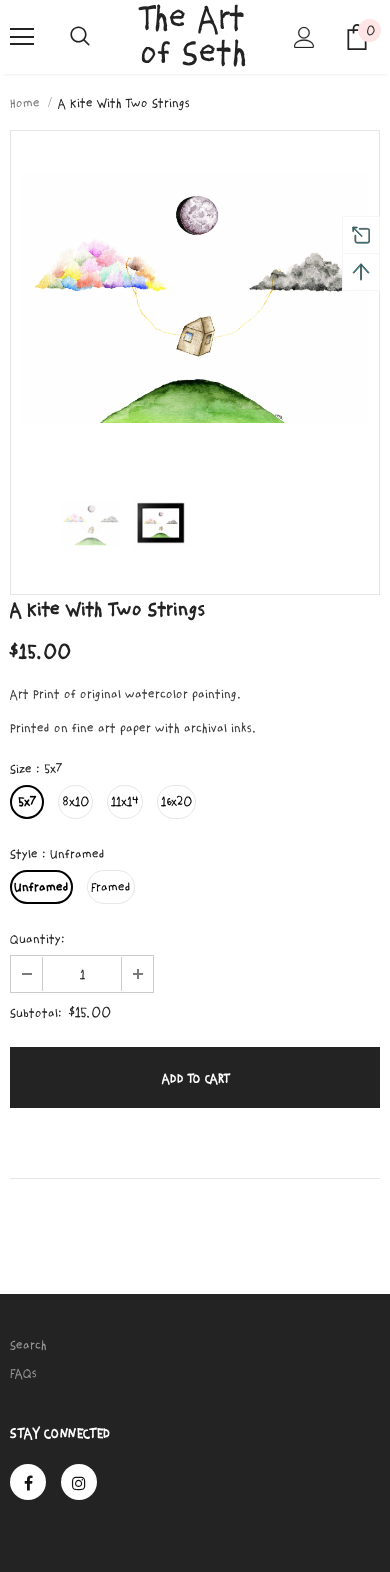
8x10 (75, 802)
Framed (111, 887)
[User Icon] (304, 37)
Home (25, 103)
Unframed (41, 887)
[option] (195, 298)
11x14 (125, 802)
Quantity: (37, 939)
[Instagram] (79, 1482)
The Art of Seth (193, 36)
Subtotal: (36, 1013)
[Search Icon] (80, 37)
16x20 (176, 802)
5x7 (27, 802)
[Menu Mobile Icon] (22, 37)
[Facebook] (28, 1482)
